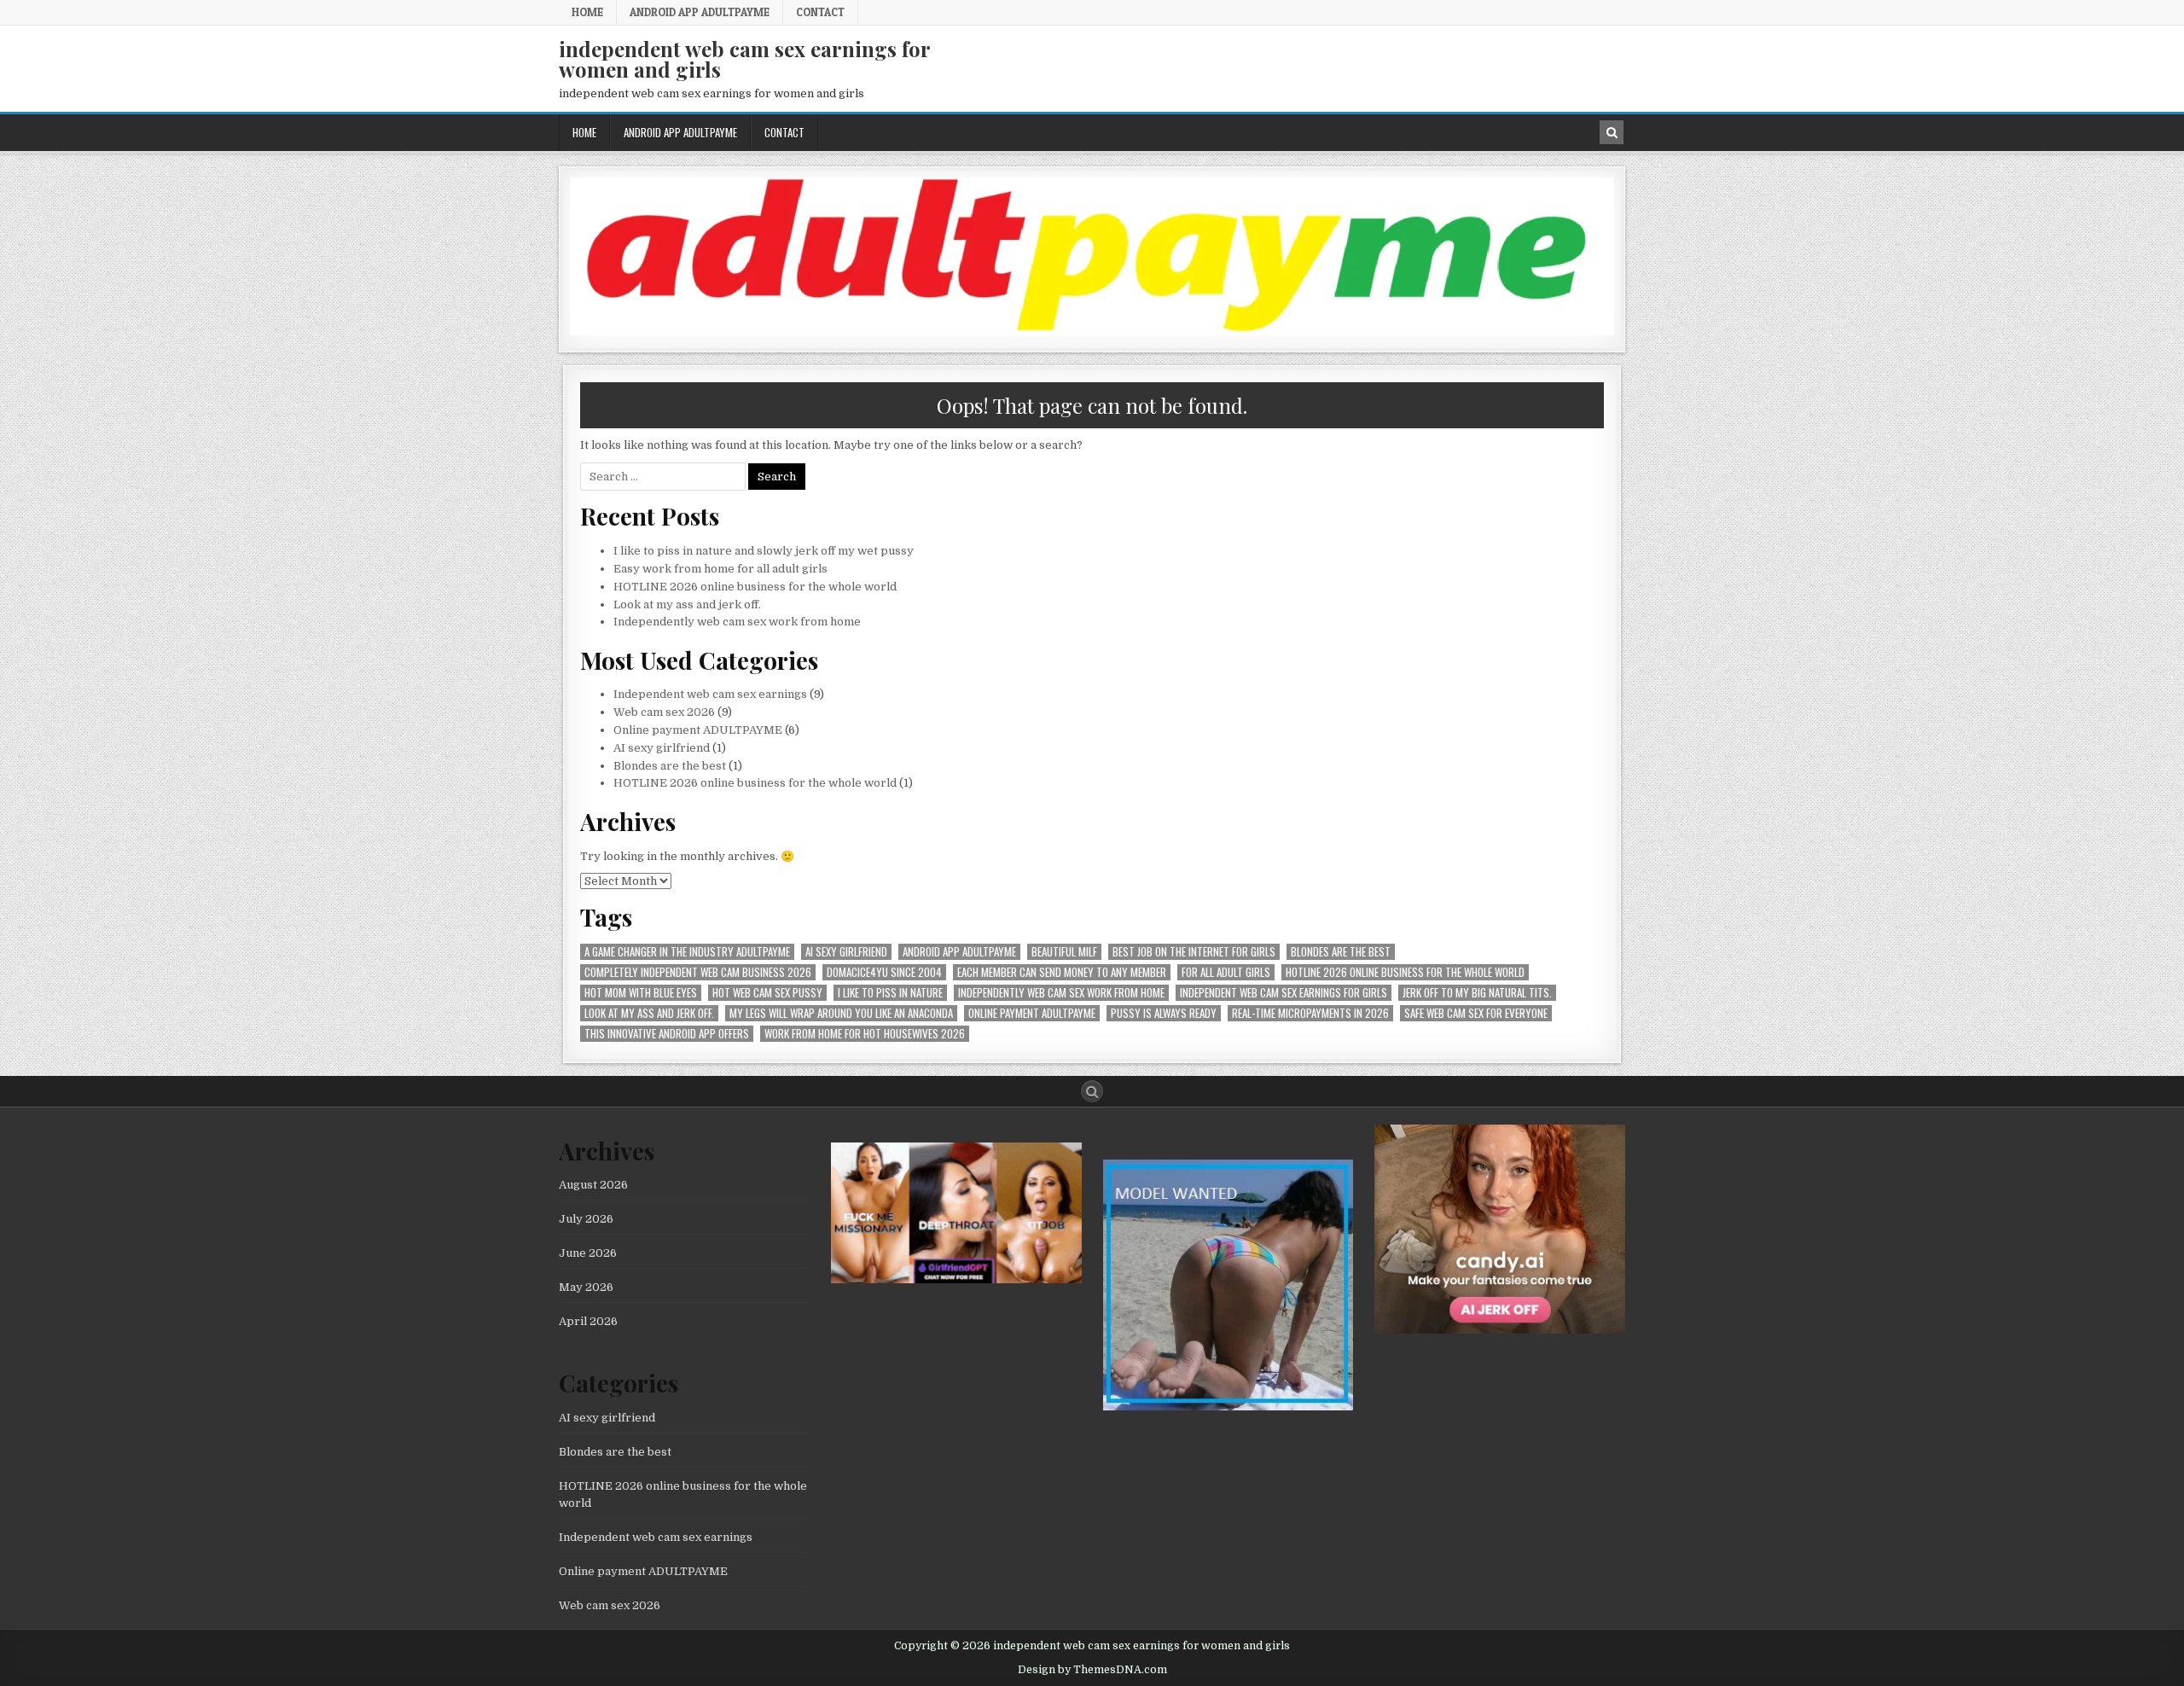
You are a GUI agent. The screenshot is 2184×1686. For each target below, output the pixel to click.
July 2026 (586, 1219)
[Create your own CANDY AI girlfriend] (1500, 1330)
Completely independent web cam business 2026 (698, 972)
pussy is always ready (1164, 1013)
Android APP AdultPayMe (700, 12)
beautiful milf (1064, 952)
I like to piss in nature (890, 993)
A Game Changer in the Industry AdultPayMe (687, 952)
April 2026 (588, 1321)
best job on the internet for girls (1194, 952)
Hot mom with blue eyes (641, 993)
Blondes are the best (670, 766)
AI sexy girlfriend (662, 748)
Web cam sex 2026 (664, 712)
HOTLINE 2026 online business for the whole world (755, 587)
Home (587, 12)
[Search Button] (1092, 1091)
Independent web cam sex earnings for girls (1284, 993)
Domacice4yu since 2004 (884, 972)
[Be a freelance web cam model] (1228, 1407)
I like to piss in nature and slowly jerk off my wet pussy (764, 551)
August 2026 (593, 1185)
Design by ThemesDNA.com (1092, 1670)
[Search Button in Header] (1612, 132)
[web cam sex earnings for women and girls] (1092, 331)
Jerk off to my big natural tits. (1477, 993)
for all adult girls (1226, 972)
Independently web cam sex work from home (737, 622)
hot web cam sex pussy (767, 993)
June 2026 (588, 1253)
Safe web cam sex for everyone (1476, 1013)
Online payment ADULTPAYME (698, 730)
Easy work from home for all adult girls (720, 569)
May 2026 (586, 1287)
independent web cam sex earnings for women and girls (744, 59)
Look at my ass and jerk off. (687, 605)
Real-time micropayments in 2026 (1310, 1013)
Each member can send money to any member (1062, 972)
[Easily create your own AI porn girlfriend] (956, 1279)
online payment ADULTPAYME (1032, 1013)
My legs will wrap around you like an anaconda (841, 1013)
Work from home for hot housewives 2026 (865, 1034)
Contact (820, 12)
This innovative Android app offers (667, 1034)
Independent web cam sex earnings (710, 694)
